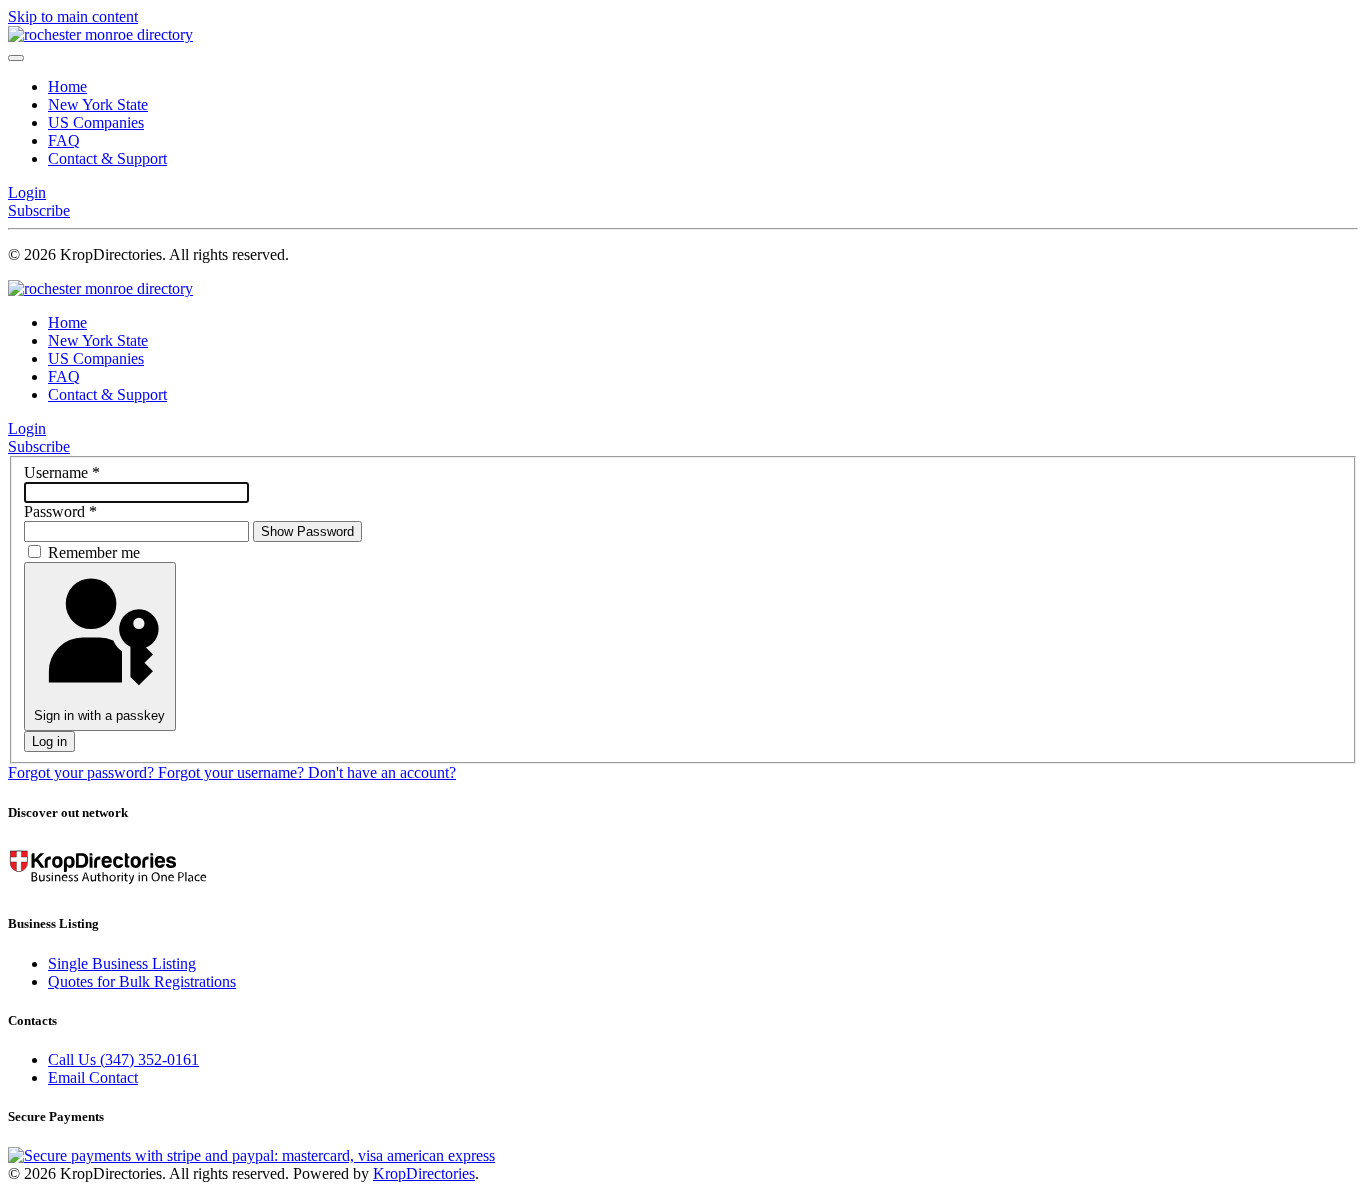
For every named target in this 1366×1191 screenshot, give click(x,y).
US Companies (96, 122)
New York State (98, 104)
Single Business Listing (122, 963)
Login (27, 192)
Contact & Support (107, 158)
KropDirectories (424, 1173)
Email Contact (93, 1077)
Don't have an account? (382, 772)
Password (60, 511)
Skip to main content (73, 16)
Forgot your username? (233, 772)
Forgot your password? (83, 772)
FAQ (64, 140)
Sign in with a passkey (99, 715)
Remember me (94, 552)
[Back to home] (100, 34)
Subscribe (39, 210)
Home (67, 86)
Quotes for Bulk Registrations (142, 981)
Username (62, 472)
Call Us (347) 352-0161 (123, 1059)
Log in (49, 741)
